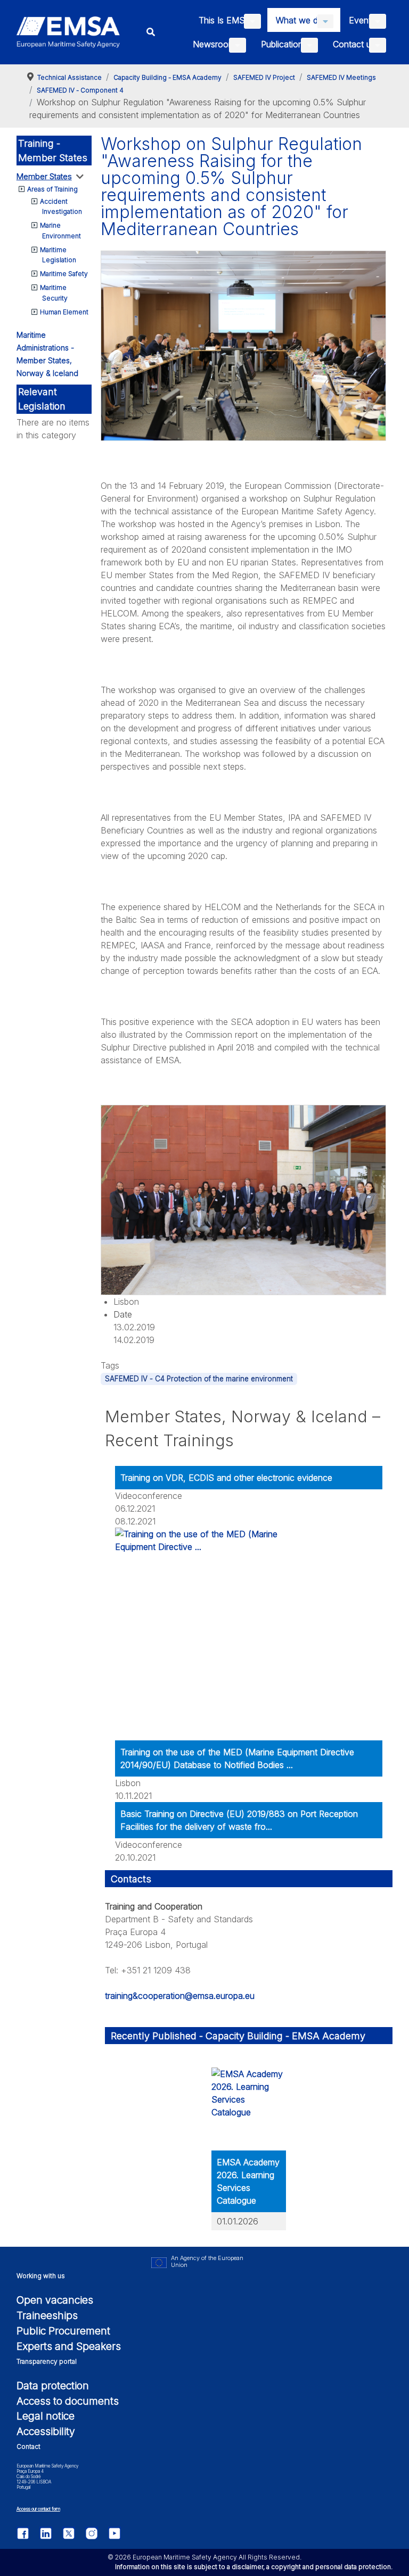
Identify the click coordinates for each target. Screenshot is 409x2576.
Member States (44, 176)
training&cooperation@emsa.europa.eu (180, 1996)
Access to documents (68, 2401)
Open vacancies (55, 2300)
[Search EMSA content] (151, 32)
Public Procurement (63, 2331)
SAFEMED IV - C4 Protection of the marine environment (199, 1379)
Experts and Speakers (69, 2346)
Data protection (53, 2386)
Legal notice (46, 2416)
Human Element (64, 312)
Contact (28, 2446)
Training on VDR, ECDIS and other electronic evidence (226, 1478)
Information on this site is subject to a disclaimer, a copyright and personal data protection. (254, 2567)
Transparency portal (47, 2361)
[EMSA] (68, 32)
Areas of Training (52, 189)
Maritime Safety (64, 274)
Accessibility (46, 2431)
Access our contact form (38, 2509)
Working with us (41, 2276)
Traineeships (47, 2315)
